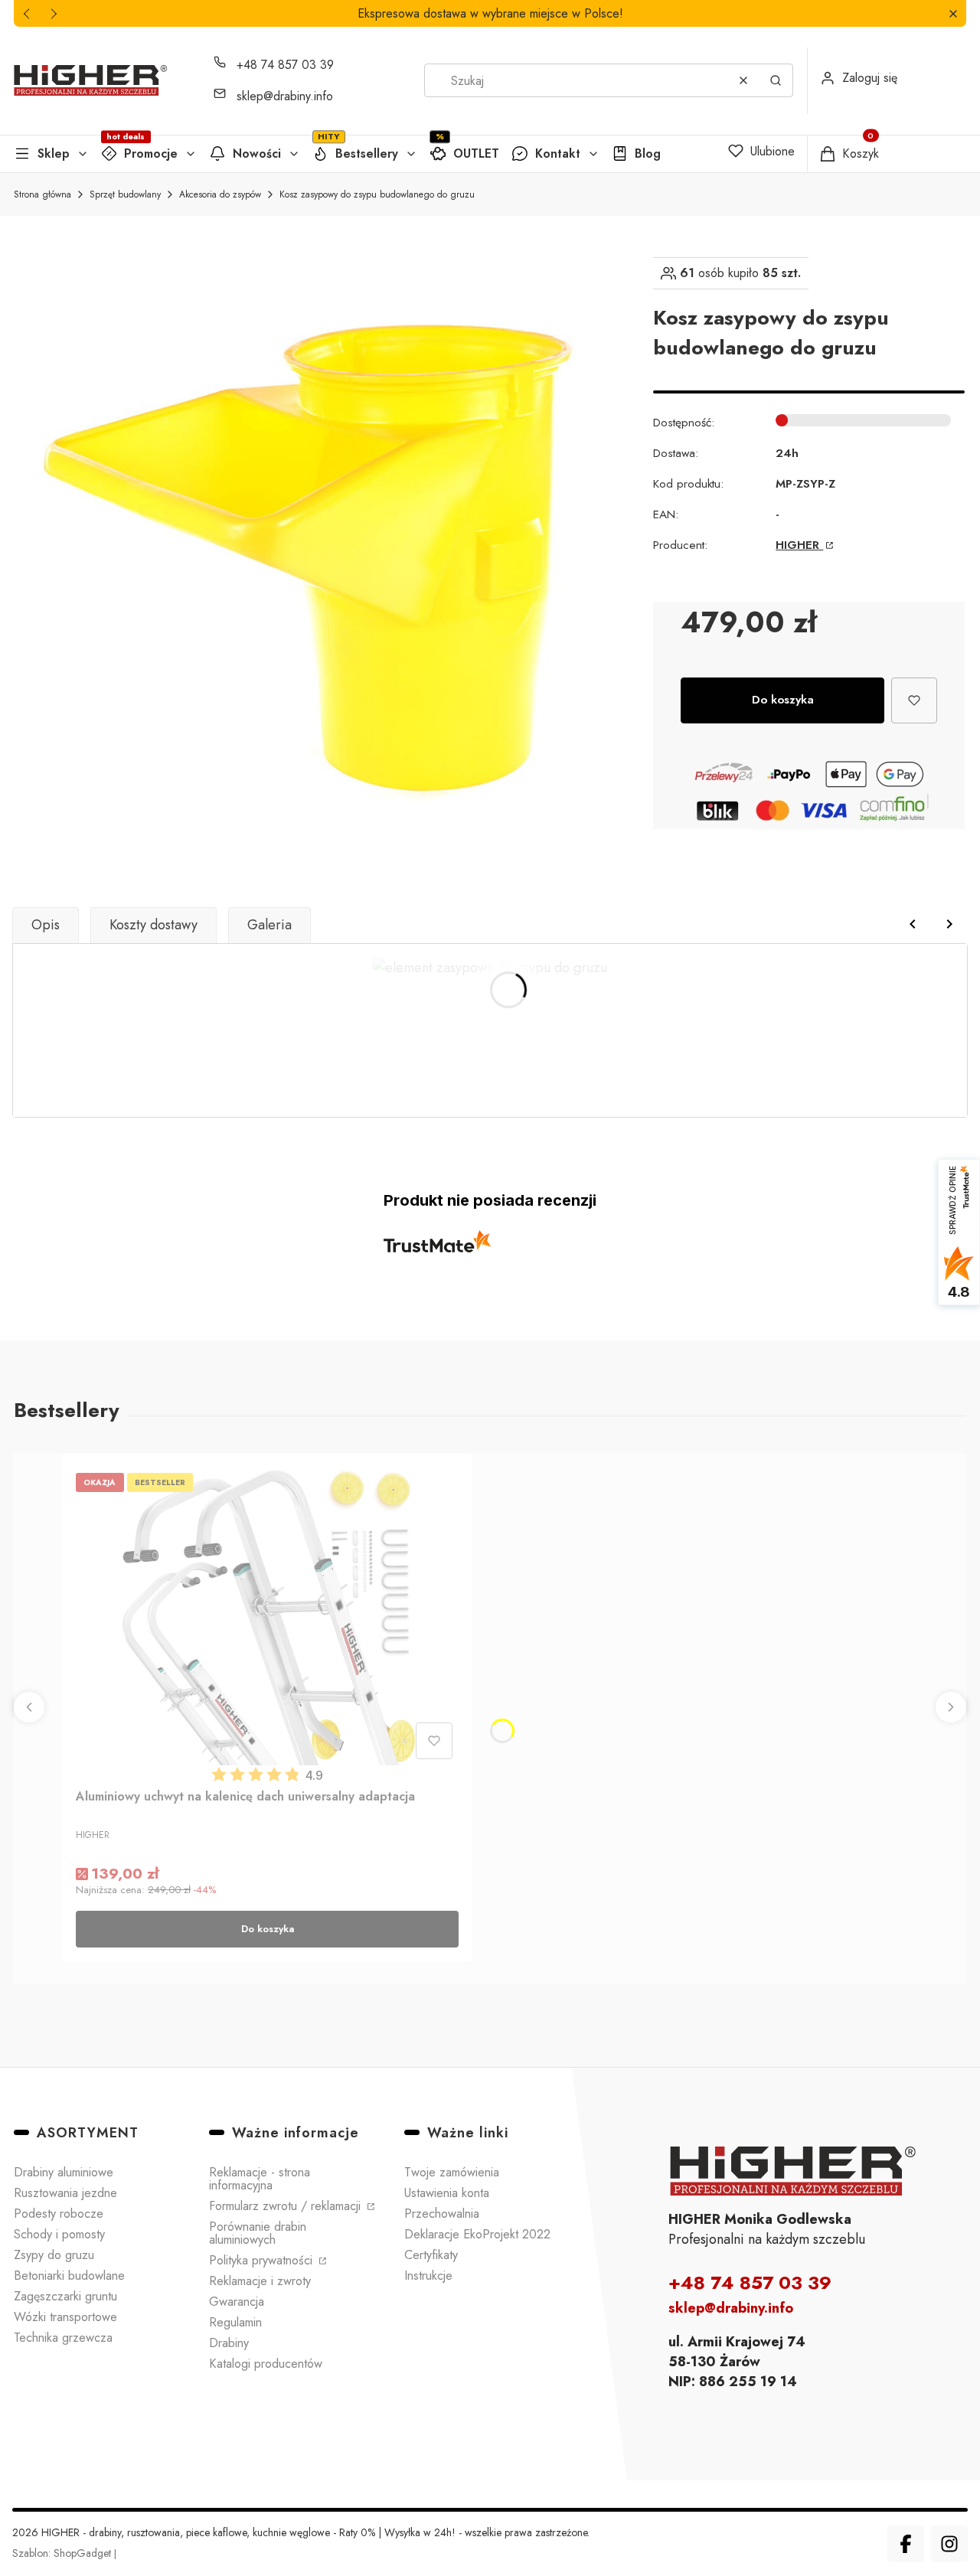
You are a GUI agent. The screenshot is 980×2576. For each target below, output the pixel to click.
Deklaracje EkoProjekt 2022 (477, 2234)
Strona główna (42, 194)
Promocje (151, 153)
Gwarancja (237, 2302)
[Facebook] (906, 2544)
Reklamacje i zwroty (260, 2281)
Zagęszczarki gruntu (65, 2296)
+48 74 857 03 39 (285, 65)
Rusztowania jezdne (65, 2193)
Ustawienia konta (447, 2193)
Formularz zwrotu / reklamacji (287, 2206)
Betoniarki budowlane (69, 2276)
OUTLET (476, 153)
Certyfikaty (431, 2255)
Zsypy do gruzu (54, 2255)
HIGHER (799, 545)
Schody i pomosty (59, 2234)
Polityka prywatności (263, 2260)
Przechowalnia (442, 2214)
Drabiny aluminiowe (64, 2172)
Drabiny (229, 2343)
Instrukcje (428, 2276)
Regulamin (235, 2322)
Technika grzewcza (63, 2338)
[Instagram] (949, 2544)
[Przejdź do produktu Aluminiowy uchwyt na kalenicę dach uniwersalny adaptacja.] (267, 1616)
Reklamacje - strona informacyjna (260, 2179)
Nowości (257, 153)
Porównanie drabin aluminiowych (258, 2233)
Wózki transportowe (65, 2317)
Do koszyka (783, 700)
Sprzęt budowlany (125, 194)
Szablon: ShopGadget (63, 2553)
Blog (648, 153)
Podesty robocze (59, 2214)
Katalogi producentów (266, 2364)
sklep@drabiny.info (285, 96)
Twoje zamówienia (452, 2172)
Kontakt (558, 153)
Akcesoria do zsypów (220, 194)
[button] (953, 13)
